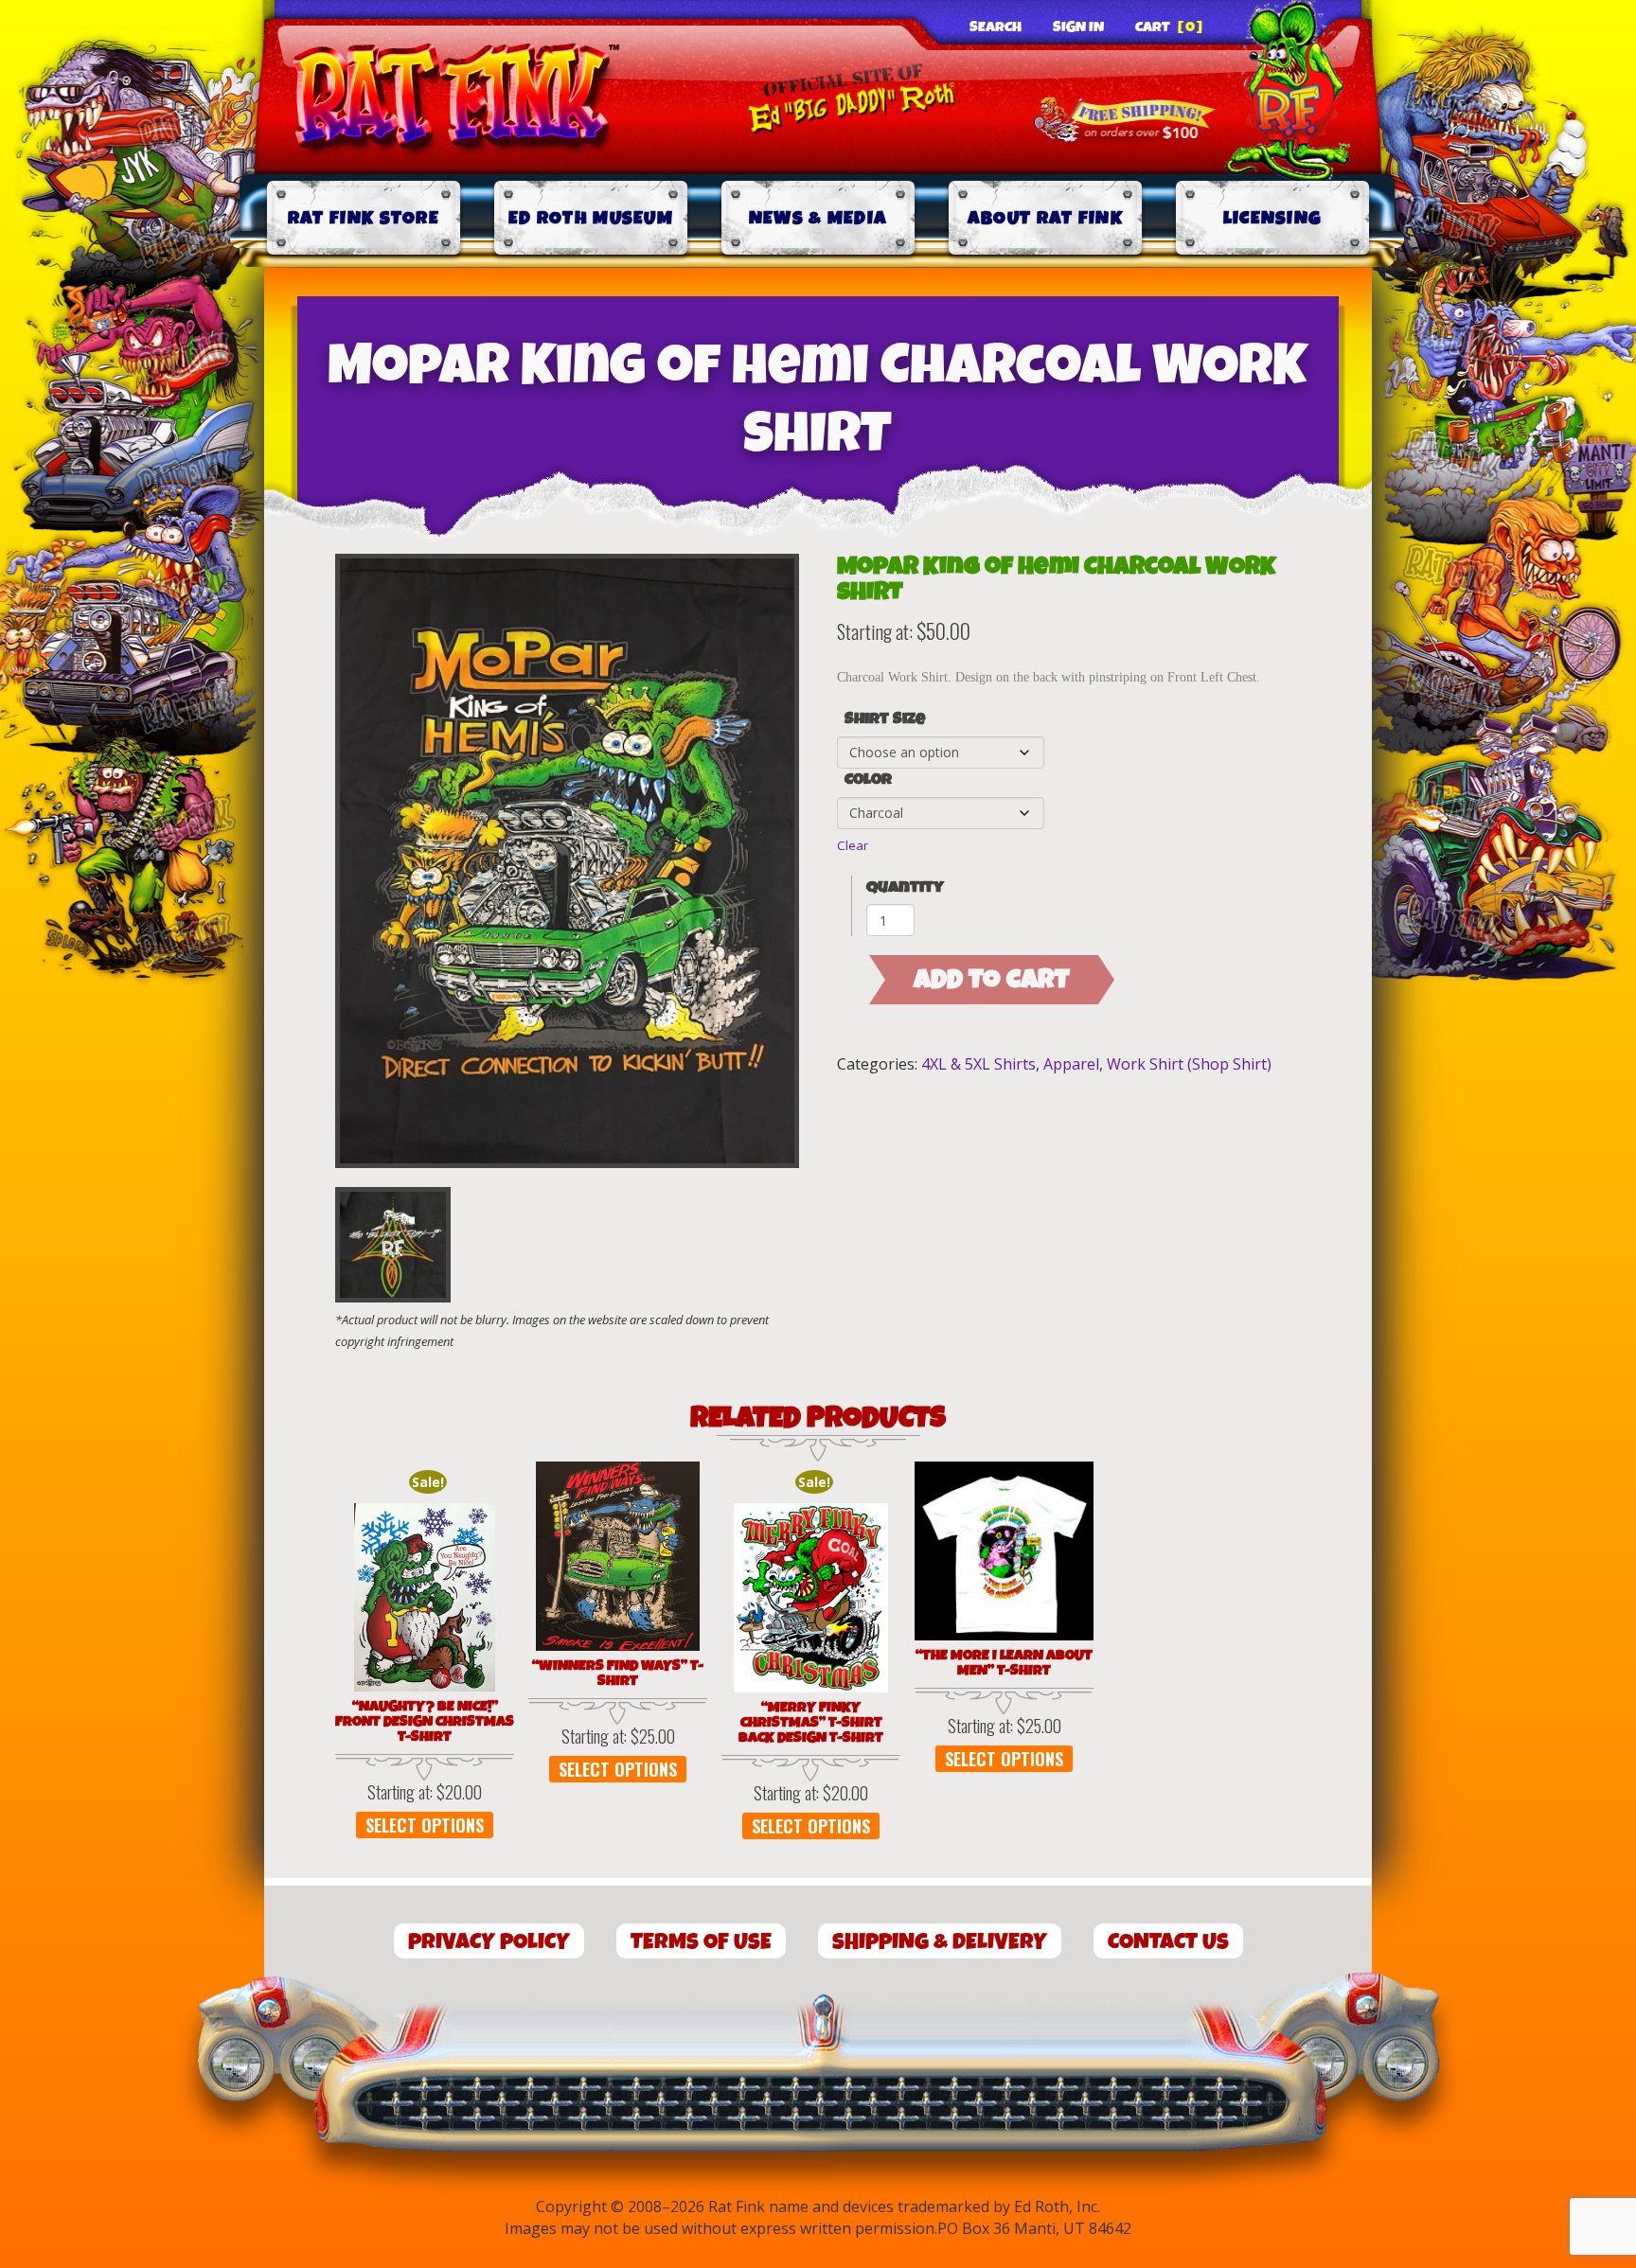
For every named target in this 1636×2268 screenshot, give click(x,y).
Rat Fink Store (364, 218)
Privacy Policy (489, 1942)
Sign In (1078, 27)
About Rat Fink (1045, 218)
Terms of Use (701, 1942)
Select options (425, 1825)
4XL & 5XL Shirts (978, 1064)
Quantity (905, 887)
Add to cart (992, 980)
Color (868, 780)
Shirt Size (885, 719)
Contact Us (1168, 1942)
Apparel (1071, 1064)
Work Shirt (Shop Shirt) (1189, 1064)
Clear (853, 845)
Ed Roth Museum (591, 218)
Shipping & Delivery (940, 1942)
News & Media (818, 218)
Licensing (1273, 218)
